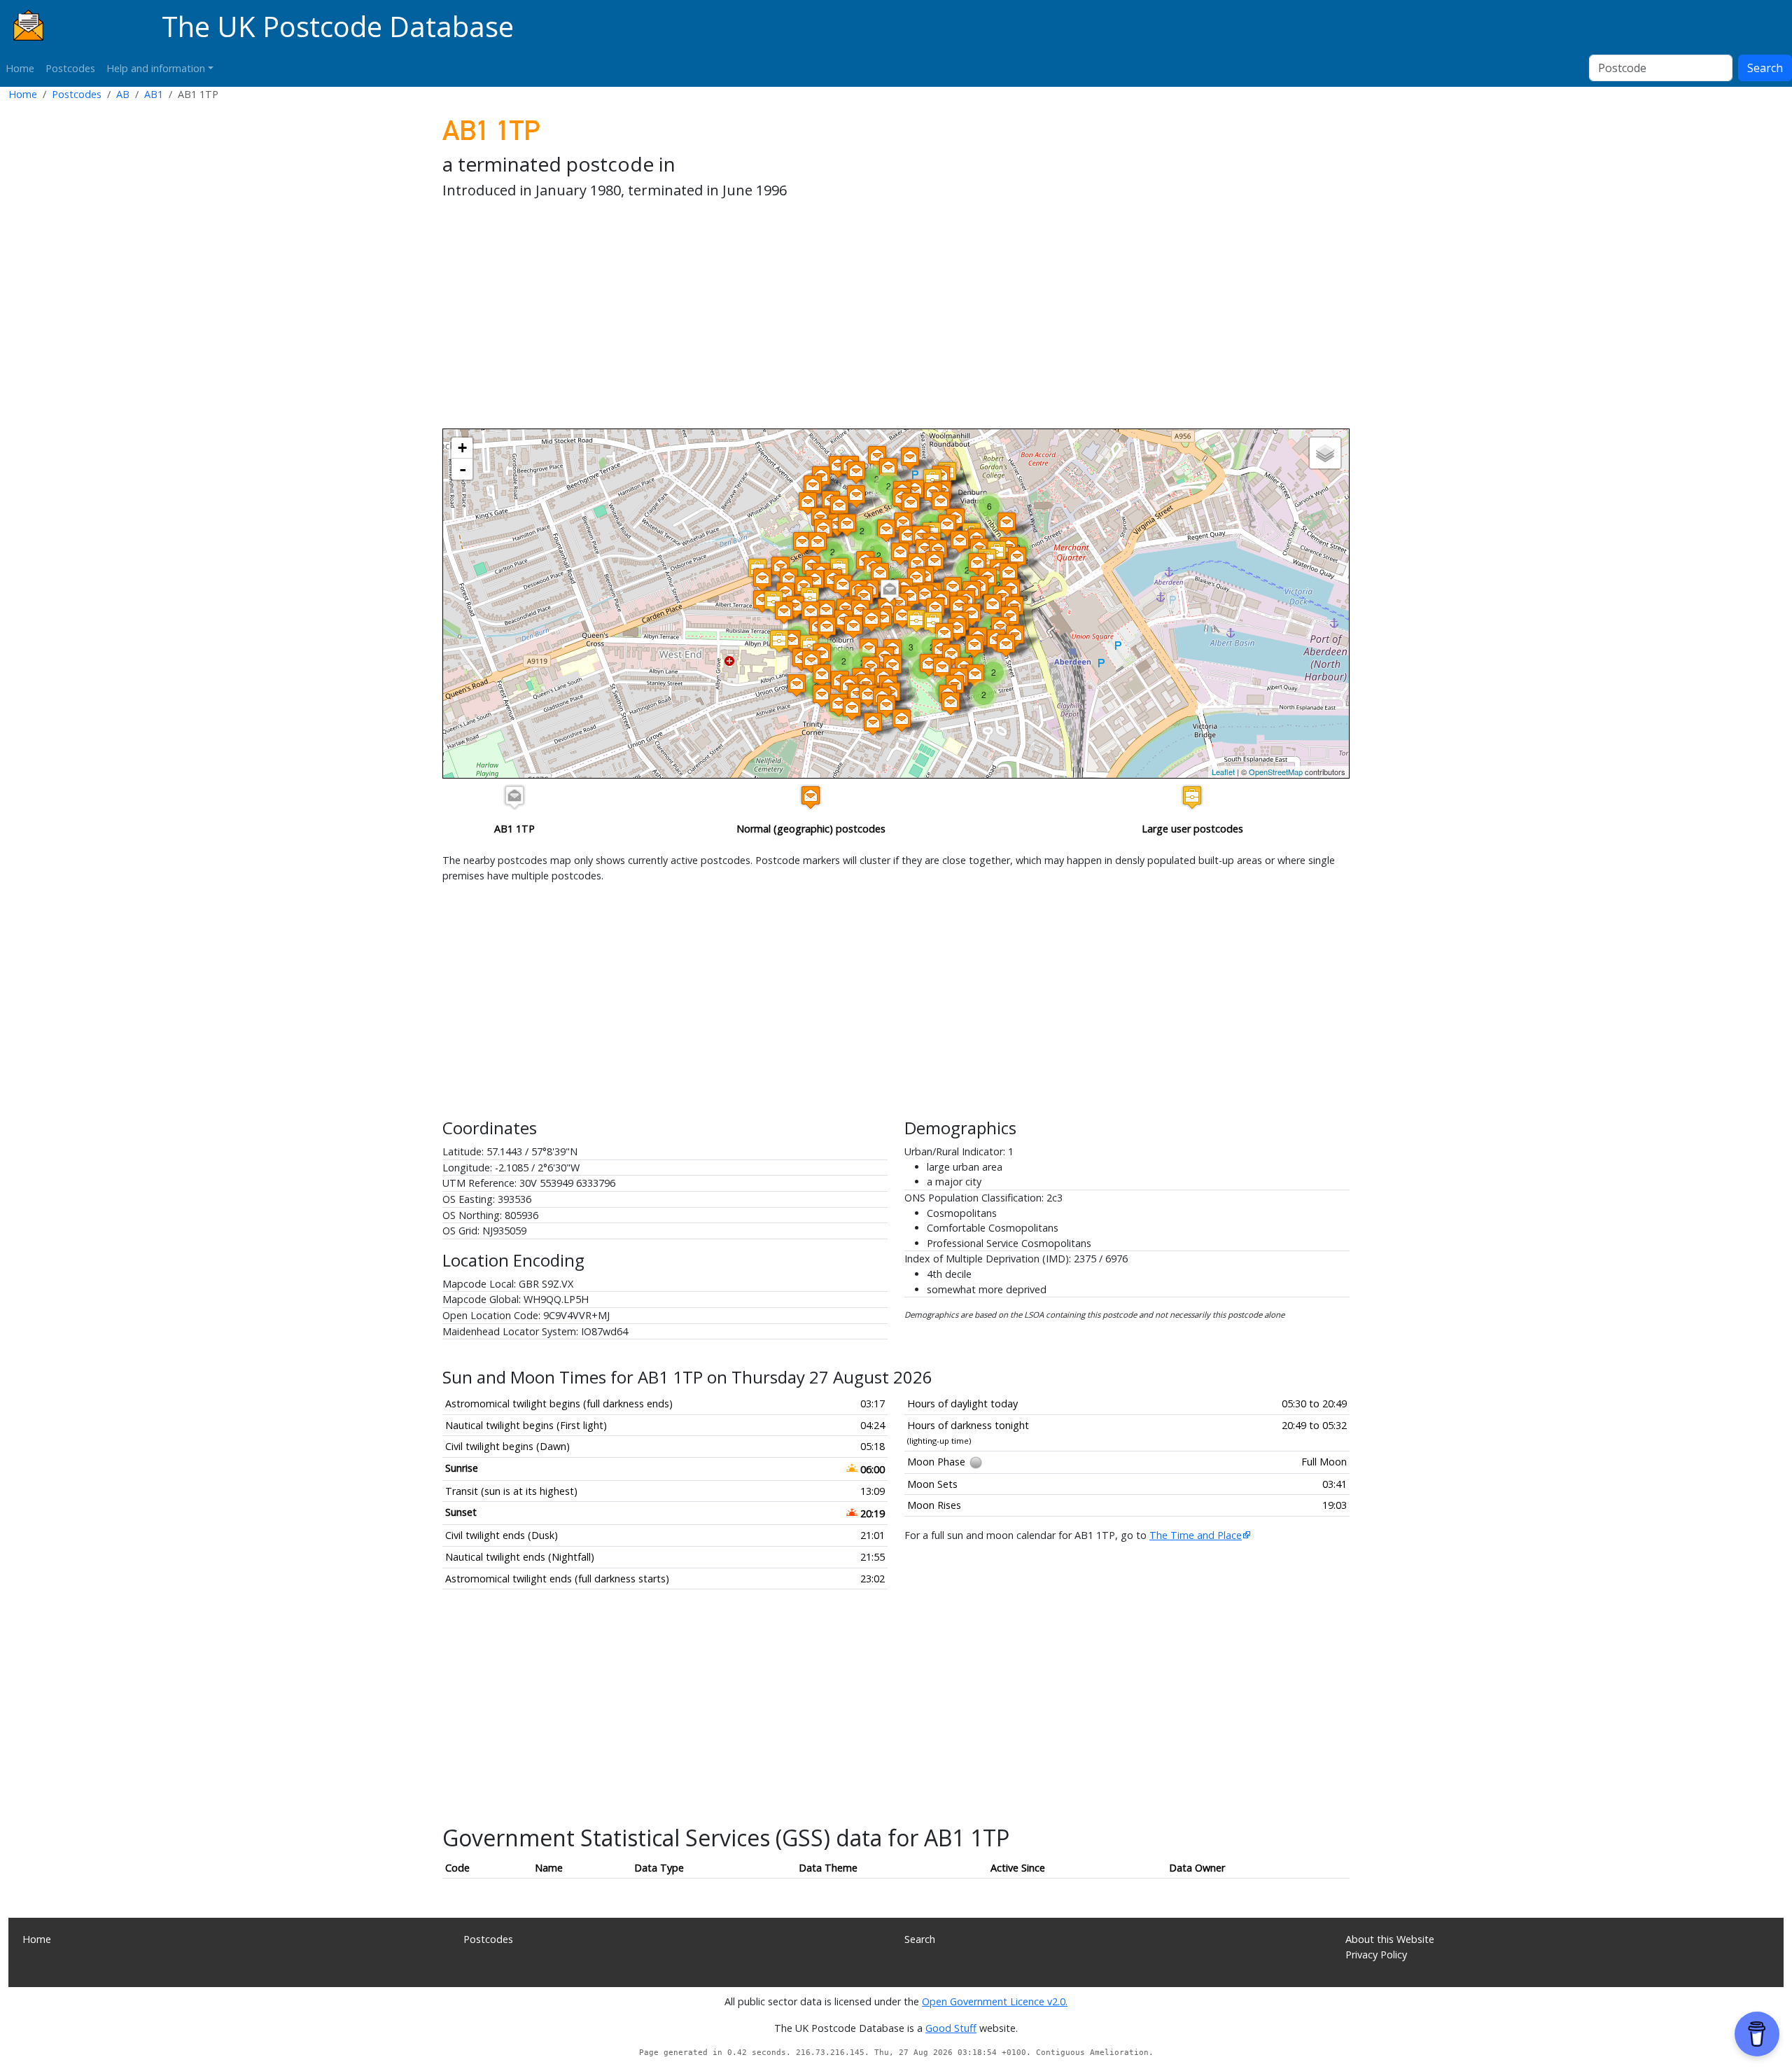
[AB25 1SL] (808, 503)
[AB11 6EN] (902, 616)
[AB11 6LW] (975, 675)
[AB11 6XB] (868, 696)
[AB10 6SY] (811, 661)
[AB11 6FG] (957, 629)
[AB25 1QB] (910, 458)
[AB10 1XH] (795, 607)
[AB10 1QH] (847, 525)
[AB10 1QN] (802, 543)
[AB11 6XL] (839, 705)
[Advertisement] (862, 316)
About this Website (1390, 1939)
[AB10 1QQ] (839, 507)
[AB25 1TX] (838, 467)
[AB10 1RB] (947, 525)
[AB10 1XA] (789, 579)
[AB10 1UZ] (826, 611)
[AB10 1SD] (880, 574)
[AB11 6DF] (942, 668)
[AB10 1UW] (815, 581)
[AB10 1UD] (843, 586)
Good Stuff (951, 2028)
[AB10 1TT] (827, 628)
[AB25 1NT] (888, 469)
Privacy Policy (1376, 1955)
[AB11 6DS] (974, 646)
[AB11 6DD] (959, 607)
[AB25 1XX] (762, 579)
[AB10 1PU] (810, 598)
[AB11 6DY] (972, 614)
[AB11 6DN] (929, 665)
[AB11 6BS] (910, 597)
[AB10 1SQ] (864, 597)
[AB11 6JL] (1009, 574)
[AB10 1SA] (916, 579)
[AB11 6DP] (883, 619)
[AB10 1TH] (900, 553)
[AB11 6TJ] (902, 720)
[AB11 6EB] (944, 634)
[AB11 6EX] (993, 605)
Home (20, 68)
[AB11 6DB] (853, 627)
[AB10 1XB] (811, 612)
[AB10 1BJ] (908, 537)
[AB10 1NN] (941, 502)
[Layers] (1325, 453)
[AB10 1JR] (1007, 523)
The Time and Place (1196, 1535)
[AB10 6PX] (797, 685)
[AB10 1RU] (779, 641)
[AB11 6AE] (852, 709)
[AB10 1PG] (856, 496)
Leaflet (1223, 772)
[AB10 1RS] (886, 530)
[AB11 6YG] (873, 724)
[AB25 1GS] (856, 472)
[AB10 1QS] (934, 562)
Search (1765, 68)
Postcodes (70, 68)
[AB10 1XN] (784, 612)
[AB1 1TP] (890, 591)
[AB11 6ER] (822, 696)
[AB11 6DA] (871, 620)
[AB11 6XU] (916, 621)
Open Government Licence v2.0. (995, 2001)
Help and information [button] (156, 68)
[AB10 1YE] (792, 641)
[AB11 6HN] (1006, 645)
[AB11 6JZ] (951, 703)
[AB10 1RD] (960, 542)
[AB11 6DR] (953, 588)
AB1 (154, 94)
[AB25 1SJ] (813, 486)
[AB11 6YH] (886, 706)
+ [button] (462, 448)
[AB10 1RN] (911, 504)
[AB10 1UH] (818, 543)
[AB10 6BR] (822, 675)
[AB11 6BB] (977, 564)
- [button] (463, 469)
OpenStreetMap (1276, 772)
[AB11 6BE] (1017, 558)
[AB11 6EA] (935, 609)
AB (123, 94)
